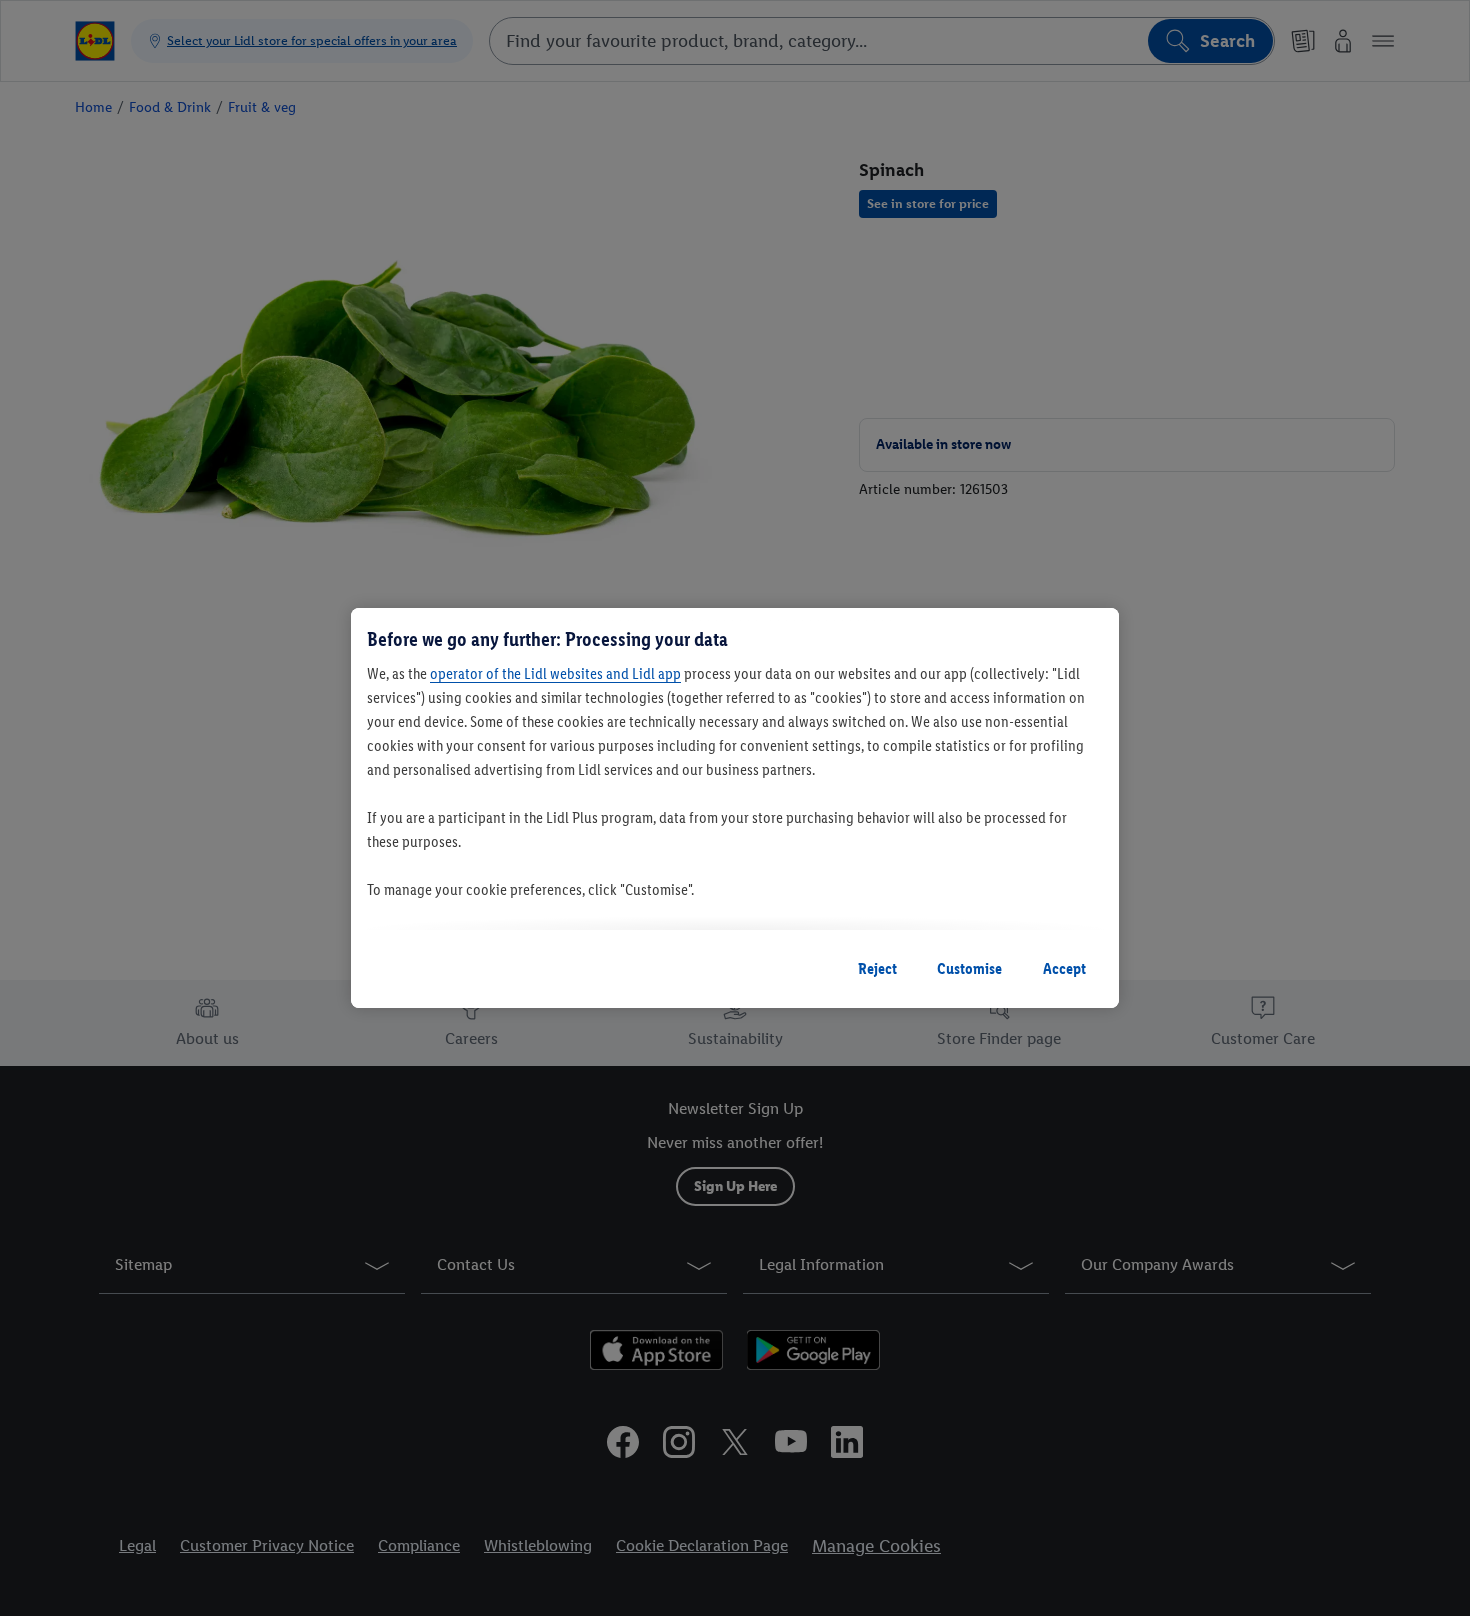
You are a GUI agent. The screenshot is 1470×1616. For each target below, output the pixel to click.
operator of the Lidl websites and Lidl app (555, 673)
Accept (1064, 968)
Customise (969, 968)
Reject (877, 968)
